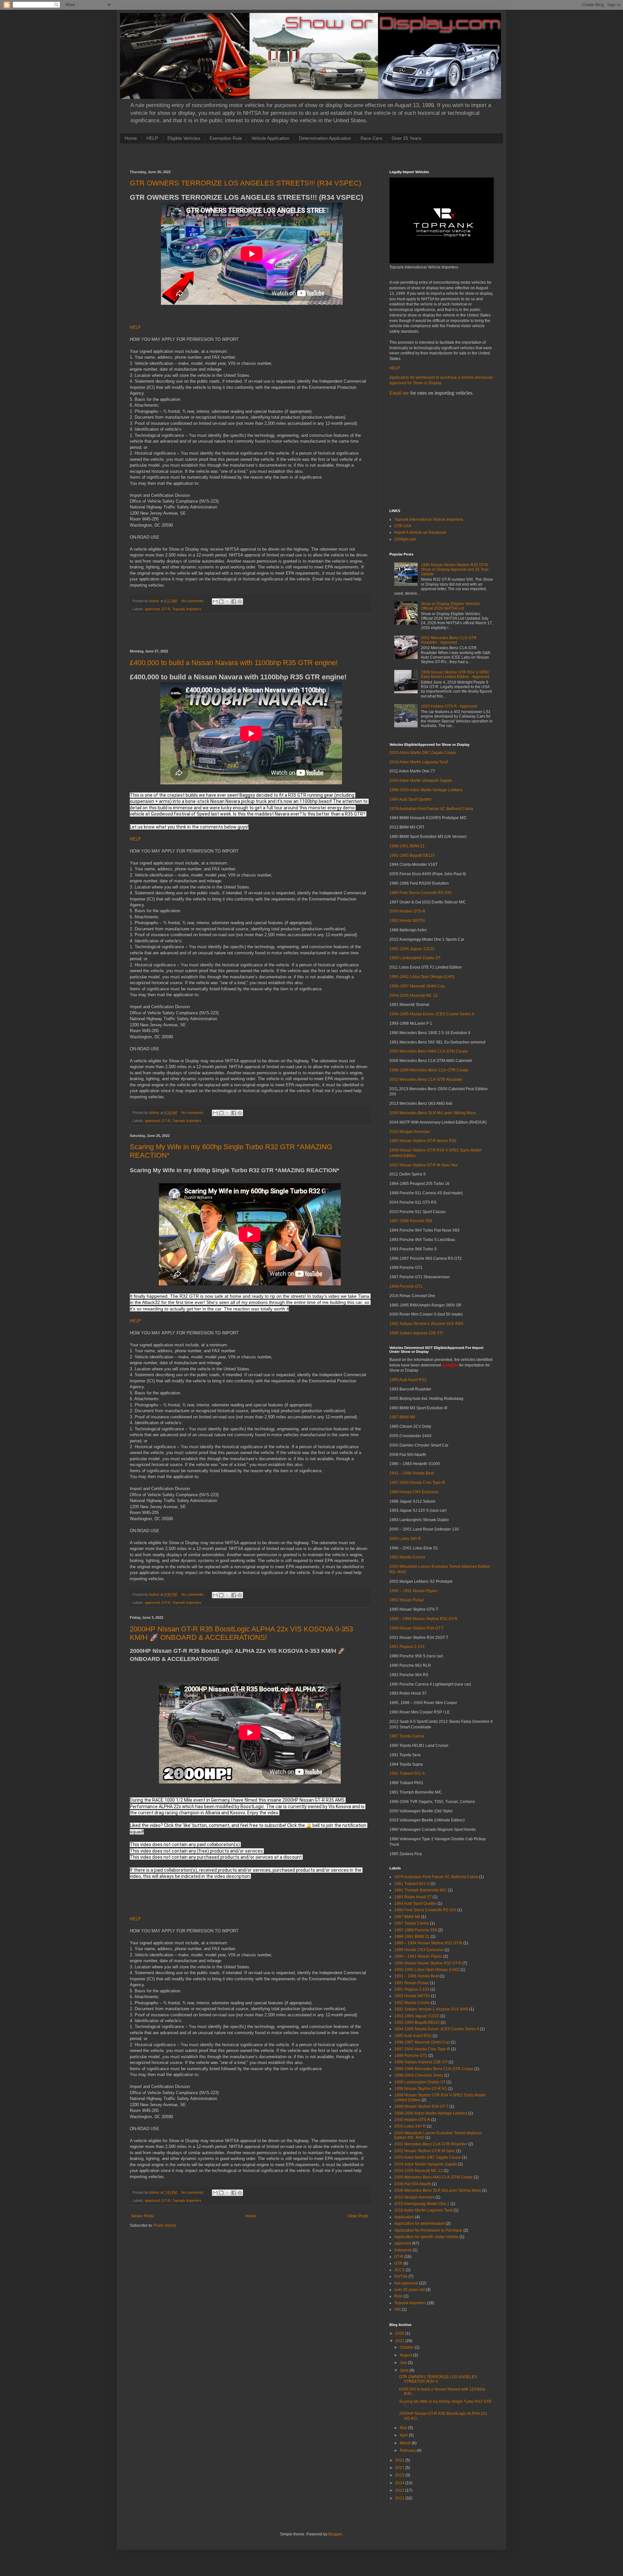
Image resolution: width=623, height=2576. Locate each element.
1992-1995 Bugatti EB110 (412, 855)
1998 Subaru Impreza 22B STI (416, 1333)
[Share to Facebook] (234, 602)
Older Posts (358, 2216)
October (407, 2347)
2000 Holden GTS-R (407, 911)
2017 (400, 2468)
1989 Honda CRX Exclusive (414, 1492)
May (404, 2428)
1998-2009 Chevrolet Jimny (419, 2075)
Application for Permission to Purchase (428, 2230)
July (404, 2363)
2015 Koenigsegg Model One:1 (422, 2204)
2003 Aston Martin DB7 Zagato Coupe (423, 753)
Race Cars (371, 138)
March (406, 2443)
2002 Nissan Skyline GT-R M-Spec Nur (424, 1165)
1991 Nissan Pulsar (407, 1600)
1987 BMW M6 (402, 1417)
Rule (398, 2296)
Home (131, 138)
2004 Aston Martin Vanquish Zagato (421, 781)
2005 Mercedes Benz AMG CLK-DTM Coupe (429, 1051)
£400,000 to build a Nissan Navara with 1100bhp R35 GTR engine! (234, 663)
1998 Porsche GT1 (406, 1286)
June (405, 2370)
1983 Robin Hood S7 (413, 1897)
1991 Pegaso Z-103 (407, 1647)
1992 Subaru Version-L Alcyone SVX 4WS (426, 1324)
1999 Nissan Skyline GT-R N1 (421, 2089)
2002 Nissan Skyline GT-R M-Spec (425, 2151)
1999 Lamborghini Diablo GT (415, 958)
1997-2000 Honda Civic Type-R (417, 1483)
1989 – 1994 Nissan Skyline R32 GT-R (423, 1619)
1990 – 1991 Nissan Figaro (413, 1591)
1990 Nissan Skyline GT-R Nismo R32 (423, 1141)
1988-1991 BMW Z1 (407, 846)
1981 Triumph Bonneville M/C (421, 1890)
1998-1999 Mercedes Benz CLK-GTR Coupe (429, 1070)
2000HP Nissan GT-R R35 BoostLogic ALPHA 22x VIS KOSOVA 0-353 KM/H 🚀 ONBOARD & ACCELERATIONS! (241, 1633)
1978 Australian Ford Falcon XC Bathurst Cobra (431, 809)
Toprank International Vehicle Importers (429, 519)
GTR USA (403, 526)
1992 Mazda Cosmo (407, 1557)
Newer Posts (143, 2216)
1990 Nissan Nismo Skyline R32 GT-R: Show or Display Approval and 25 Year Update (455, 570)
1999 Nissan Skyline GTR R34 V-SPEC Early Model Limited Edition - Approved (455, 674)
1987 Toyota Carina (407, 1736)
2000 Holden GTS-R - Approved (449, 706)
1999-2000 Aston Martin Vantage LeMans (426, 790)
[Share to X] (227, 602)
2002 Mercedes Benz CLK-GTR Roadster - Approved (449, 640)
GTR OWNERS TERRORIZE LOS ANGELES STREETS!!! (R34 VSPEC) (245, 183)
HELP (152, 138)
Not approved (406, 2283)
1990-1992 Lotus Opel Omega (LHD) (422, 977)
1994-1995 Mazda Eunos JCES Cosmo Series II (432, 1014)
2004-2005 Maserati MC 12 (414, 996)
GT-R (166, 609)
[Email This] (215, 602)
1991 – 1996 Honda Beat (412, 1473)
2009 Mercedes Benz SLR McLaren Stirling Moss (433, 1113)
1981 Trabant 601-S (407, 1773)
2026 (400, 2333)
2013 (400, 2490)
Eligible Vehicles (184, 138)
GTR (398, 2263)
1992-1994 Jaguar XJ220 (412, 949)
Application (404, 2217)
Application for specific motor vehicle (426, 2237)
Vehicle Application (270, 138)
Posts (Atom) (165, 2225)
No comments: (193, 601)
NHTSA (401, 2276)
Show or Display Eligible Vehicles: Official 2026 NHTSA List (451, 606)
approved (152, 609)
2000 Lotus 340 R (405, 1539)
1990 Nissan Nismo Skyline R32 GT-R (428, 1963)
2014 (400, 2483)
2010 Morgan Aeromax (409, 1132)
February (408, 2451)
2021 (400, 2460)
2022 (400, 2341)
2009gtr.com (405, 539)
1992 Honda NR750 (407, 921)
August (406, 2355)
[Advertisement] (248, 156)
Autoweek (403, 2250)
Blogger (335, 2534)
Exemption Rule (226, 138)
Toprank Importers (187, 609)
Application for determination (420, 2224)
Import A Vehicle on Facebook (420, 532)
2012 (400, 2498)
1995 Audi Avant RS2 (408, 1380)
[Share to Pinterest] (240, 602)
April (404, 2435)
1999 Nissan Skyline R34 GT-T (416, 1628)
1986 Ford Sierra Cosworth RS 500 (420, 893)
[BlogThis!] (221, 602)
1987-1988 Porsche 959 (411, 1221)
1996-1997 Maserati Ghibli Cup (417, 986)
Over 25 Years (406, 138)
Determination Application (325, 138)
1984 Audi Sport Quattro (410, 799)
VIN (397, 2309)
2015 (400, 2475)
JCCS (399, 2270)
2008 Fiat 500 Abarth (413, 2184)
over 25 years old (409, 2290)
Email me (399, 393)
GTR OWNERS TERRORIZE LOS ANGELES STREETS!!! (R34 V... (438, 2379)
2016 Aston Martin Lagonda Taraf (419, 762)
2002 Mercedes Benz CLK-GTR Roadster (426, 1079)
